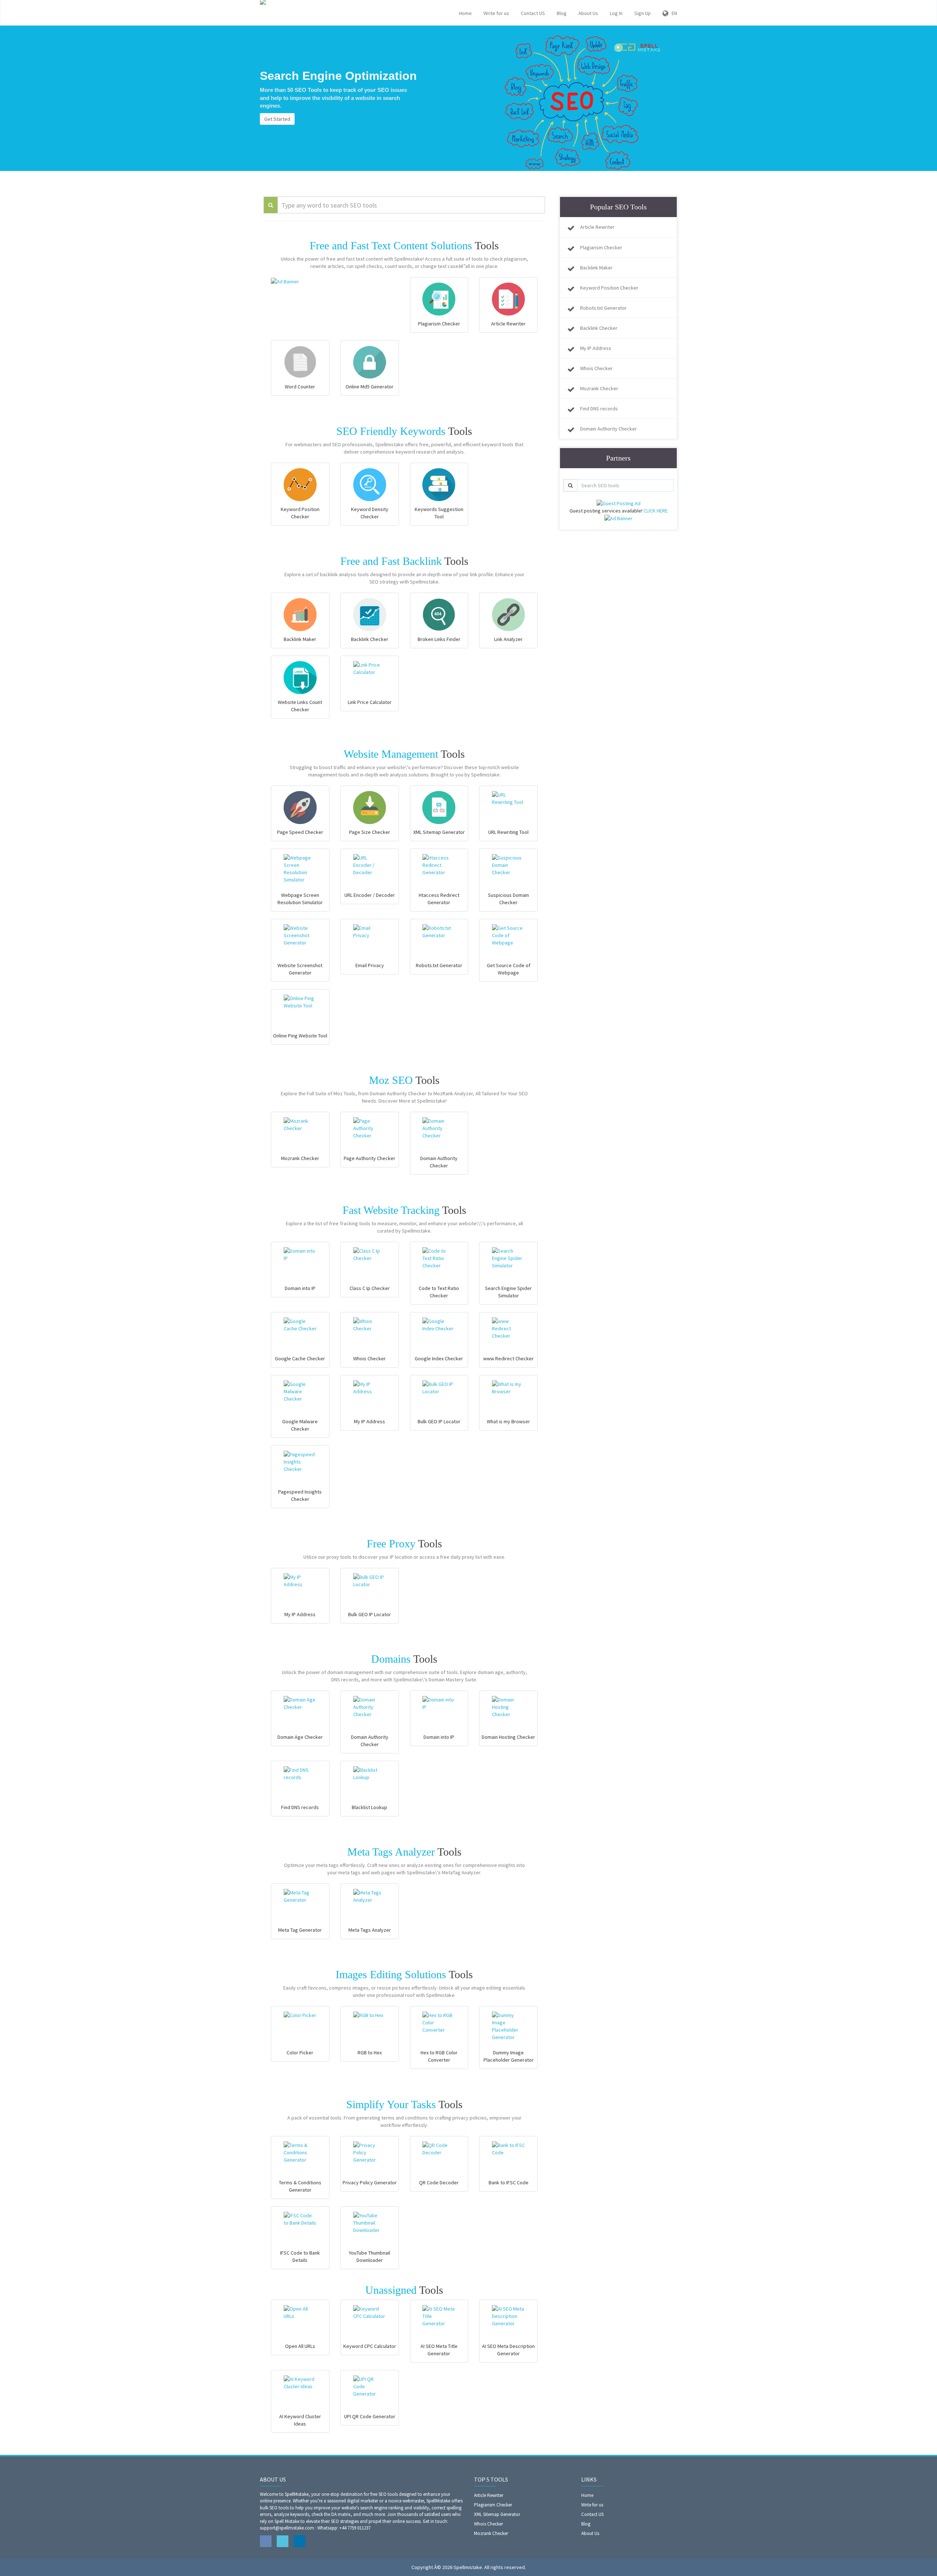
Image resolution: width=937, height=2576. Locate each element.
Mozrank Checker (599, 388)
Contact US (533, 13)
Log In (616, 13)
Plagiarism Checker (601, 247)
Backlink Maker (596, 268)
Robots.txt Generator (603, 308)
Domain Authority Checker (609, 429)
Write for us (496, 13)
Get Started (277, 119)
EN (673, 13)
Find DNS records (599, 409)
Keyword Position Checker (609, 288)
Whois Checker (596, 368)
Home (465, 13)
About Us (588, 13)
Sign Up (643, 13)
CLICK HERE (656, 511)
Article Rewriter (597, 227)
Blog (562, 13)
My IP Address (596, 348)
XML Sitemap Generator (497, 2514)
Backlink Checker (599, 328)
